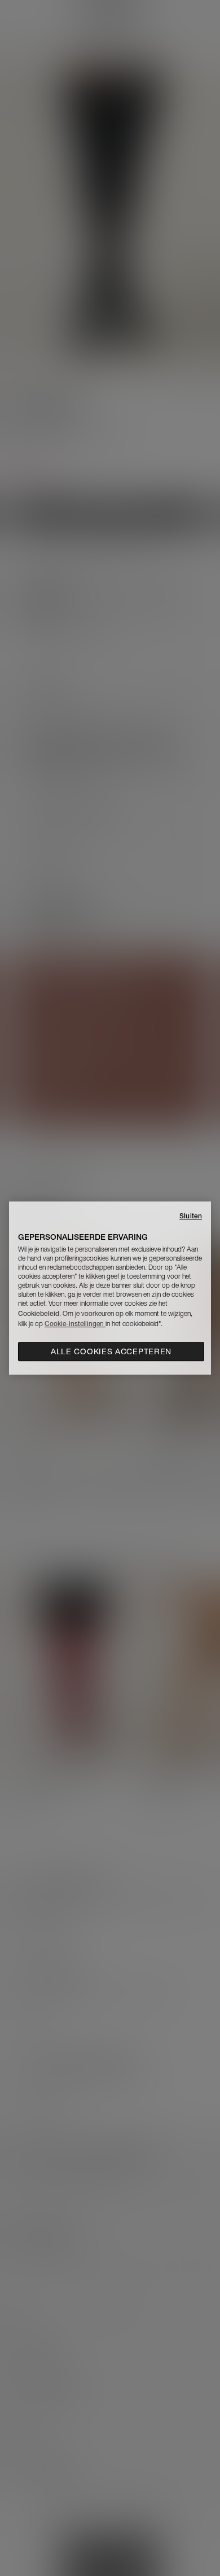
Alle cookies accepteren (111, 1351)
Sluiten (191, 1216)
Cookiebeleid (39, 1313)
